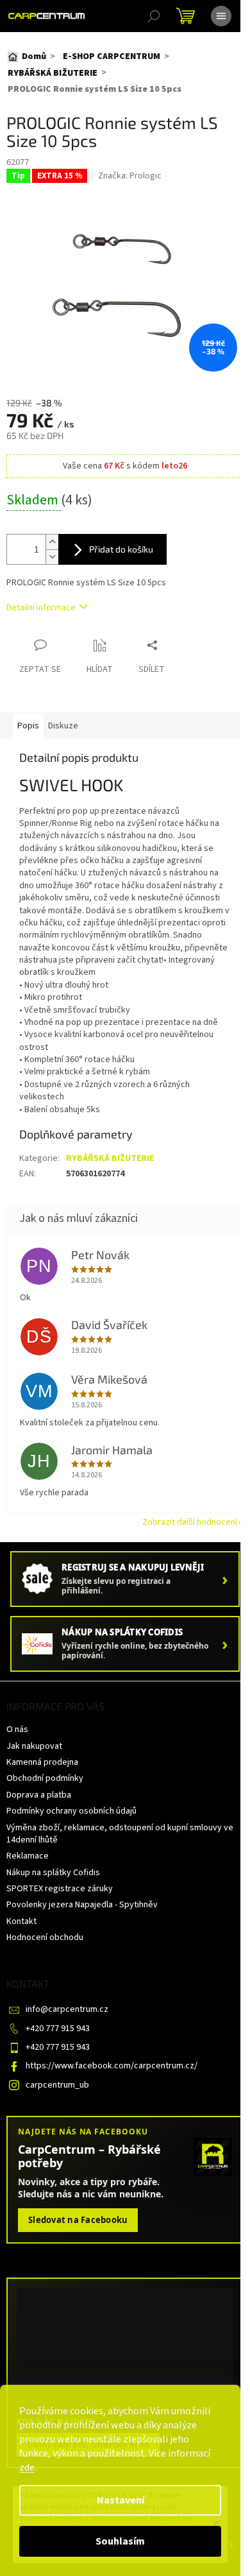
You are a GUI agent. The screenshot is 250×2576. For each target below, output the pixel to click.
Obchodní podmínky (45, 1778)
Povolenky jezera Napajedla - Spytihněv (82, 1905)
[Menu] (221, 16)
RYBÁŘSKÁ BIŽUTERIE (110, 1158)
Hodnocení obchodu (45, 1937)
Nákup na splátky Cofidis (53, 1873)
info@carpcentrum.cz (67, 2009)
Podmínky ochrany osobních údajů (71, 1811)
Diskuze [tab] (63, 726)
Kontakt (21, 1921)
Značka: (130, 176)
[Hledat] (154, 16)
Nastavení (121, 2500)
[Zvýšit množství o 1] (52, 542)
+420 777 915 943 (58, 2029)
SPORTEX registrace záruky (60, 1889)
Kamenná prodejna (42, 1762)
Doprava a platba (39, 1795)
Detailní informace (41, 608)
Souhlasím (120, 2541)
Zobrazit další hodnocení (190, 1522)
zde (27, 2468)
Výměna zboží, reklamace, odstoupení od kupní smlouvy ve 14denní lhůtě (120, 1834)
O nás (17, 1730)
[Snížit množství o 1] (52, 557)
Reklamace (28, 1856)
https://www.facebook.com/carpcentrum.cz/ (112, 2066)
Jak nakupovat (34, 1746)
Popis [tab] (28, 726)
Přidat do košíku (121, 549)
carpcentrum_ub (57, 2085)
